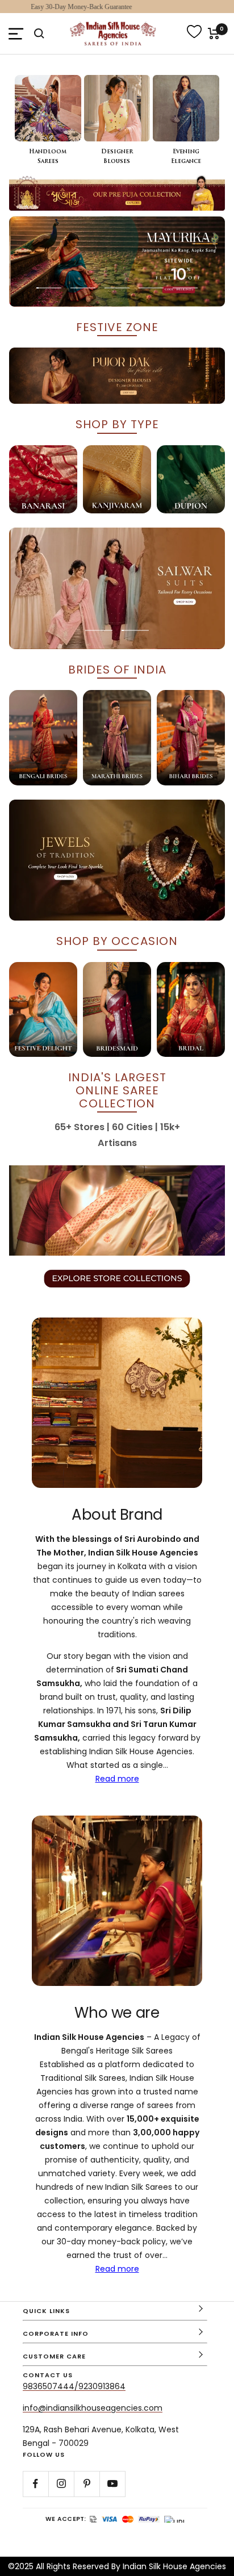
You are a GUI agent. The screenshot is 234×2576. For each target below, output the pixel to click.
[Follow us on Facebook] (35, 2484)
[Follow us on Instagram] (61, 2484)
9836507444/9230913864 (74, 2386)
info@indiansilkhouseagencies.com (93, 2408)
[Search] (39, 34)
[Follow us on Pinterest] (87, 2484)
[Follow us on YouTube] (112, 2484)
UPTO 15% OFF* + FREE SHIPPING (117, 7)
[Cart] (214, 34)
